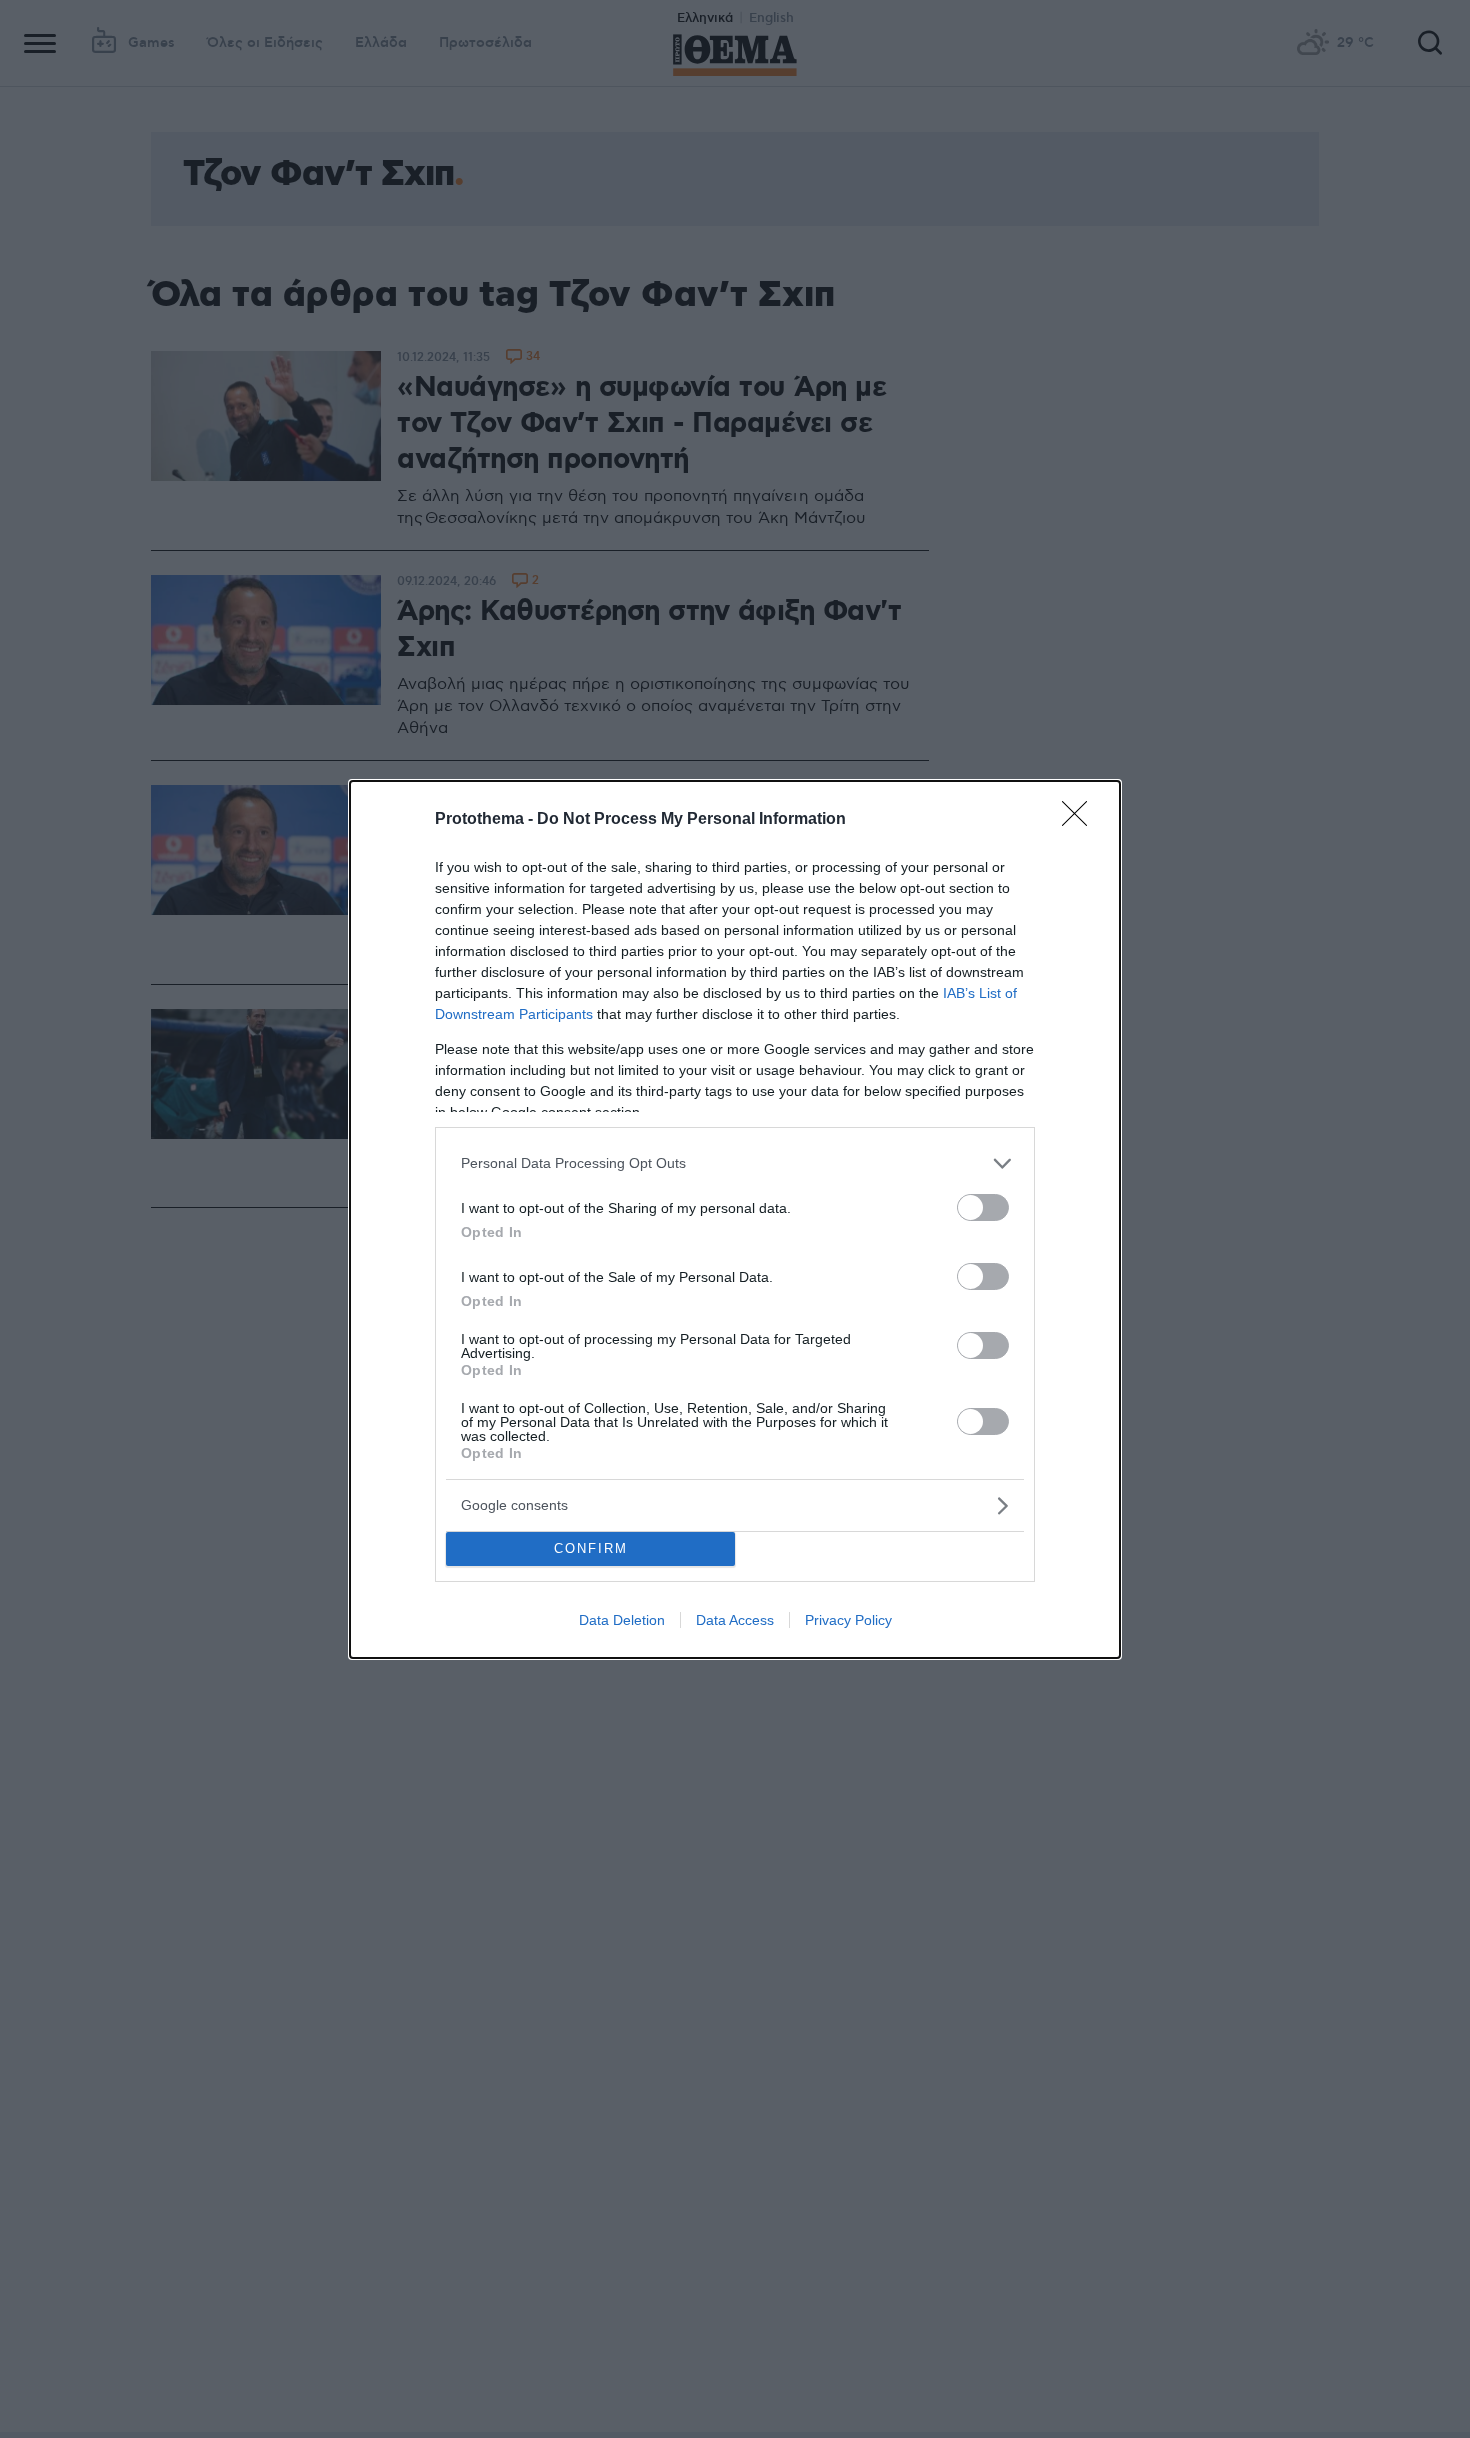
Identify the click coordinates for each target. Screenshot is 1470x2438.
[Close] (1081, 820)
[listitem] (735, 1163)
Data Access (735, 1620)
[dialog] (735, 1219)
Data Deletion (622, 1620)
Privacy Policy (848, 1620)
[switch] (983, 1207)
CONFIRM (591, 1548)
